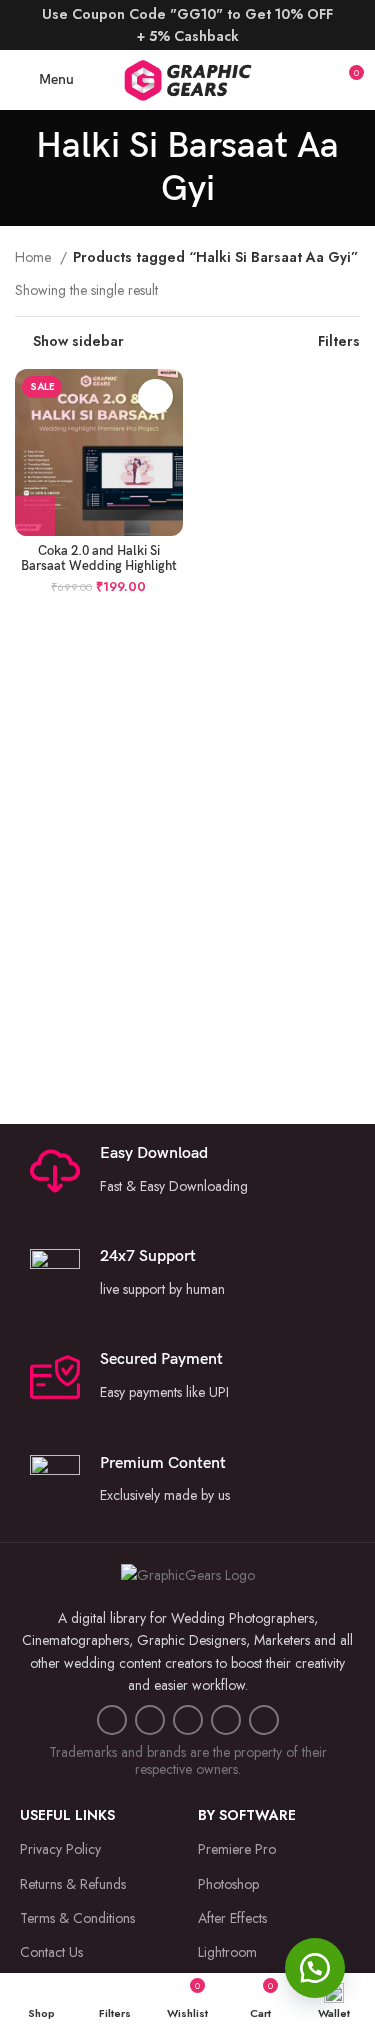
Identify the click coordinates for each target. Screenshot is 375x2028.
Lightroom (227, 1952)
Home (35, 257)
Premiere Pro (237, 1849)
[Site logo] (187, 78)
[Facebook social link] (112, 1720)
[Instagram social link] (150, 1720)
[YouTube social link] (188, 1720)
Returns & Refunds (73, 1884)
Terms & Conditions (77, 1918)
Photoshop (228, 1884)
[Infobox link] (187, 1273)
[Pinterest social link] (226, 1720)
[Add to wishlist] (155, 396)
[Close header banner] (350, 25)
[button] (315, 1968)
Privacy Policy (60, 1849)
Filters (339, 340)
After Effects (232, 1918)
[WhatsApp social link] (264, 1720)
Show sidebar (78, 340)
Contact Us (51, 1952)
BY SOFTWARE (247, 1815)
